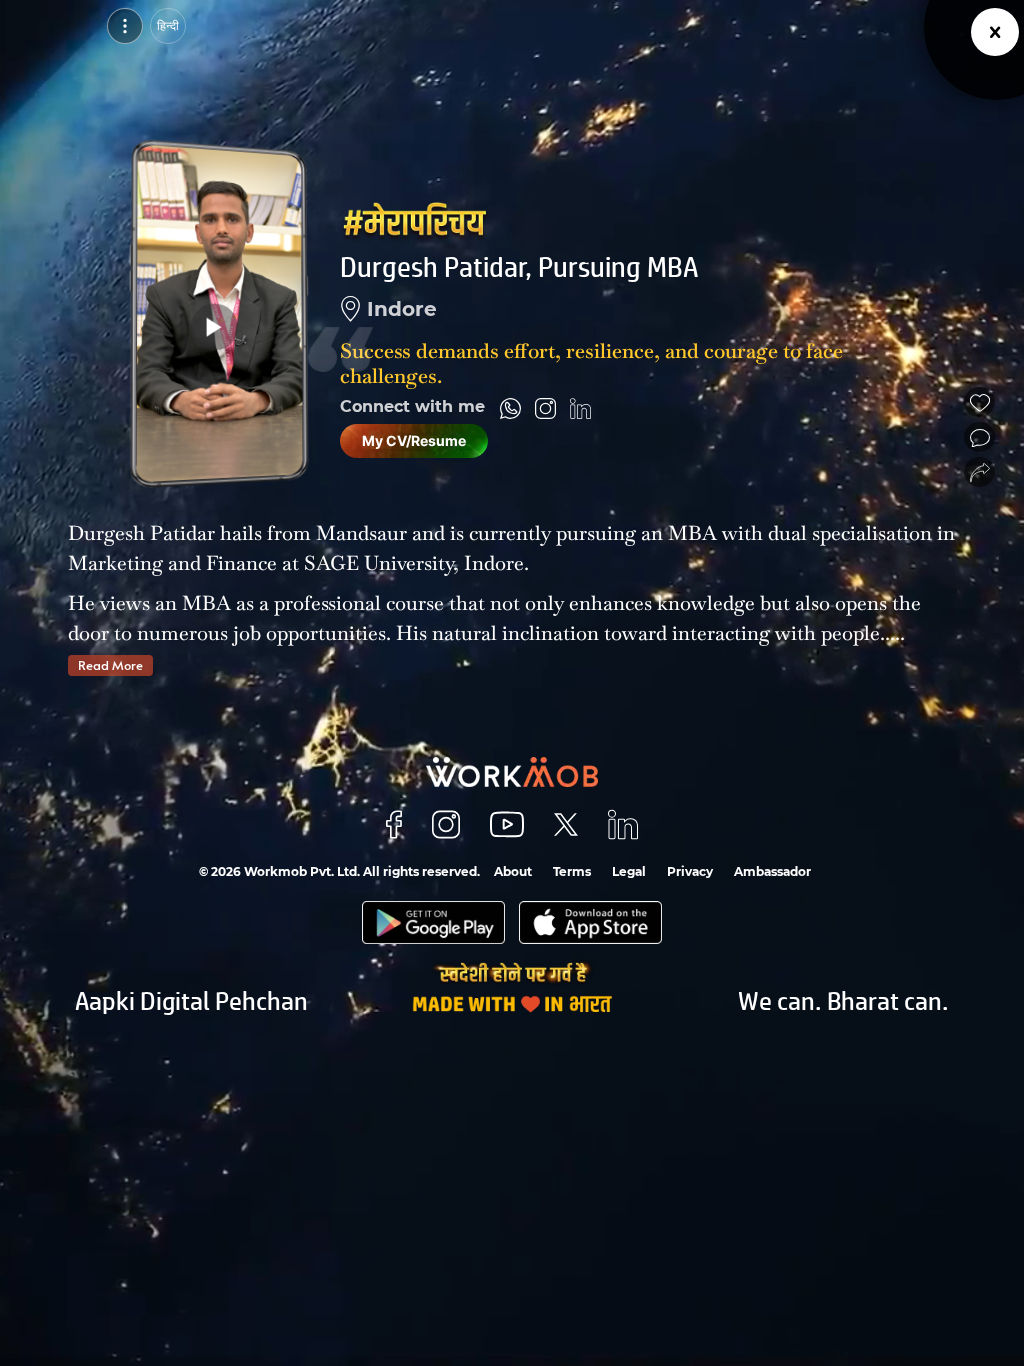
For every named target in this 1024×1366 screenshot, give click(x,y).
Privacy (690, 871)
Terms (572, 871)
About (513, 871)
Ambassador (772, 871)
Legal (629, 871)
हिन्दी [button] (168, 25)
